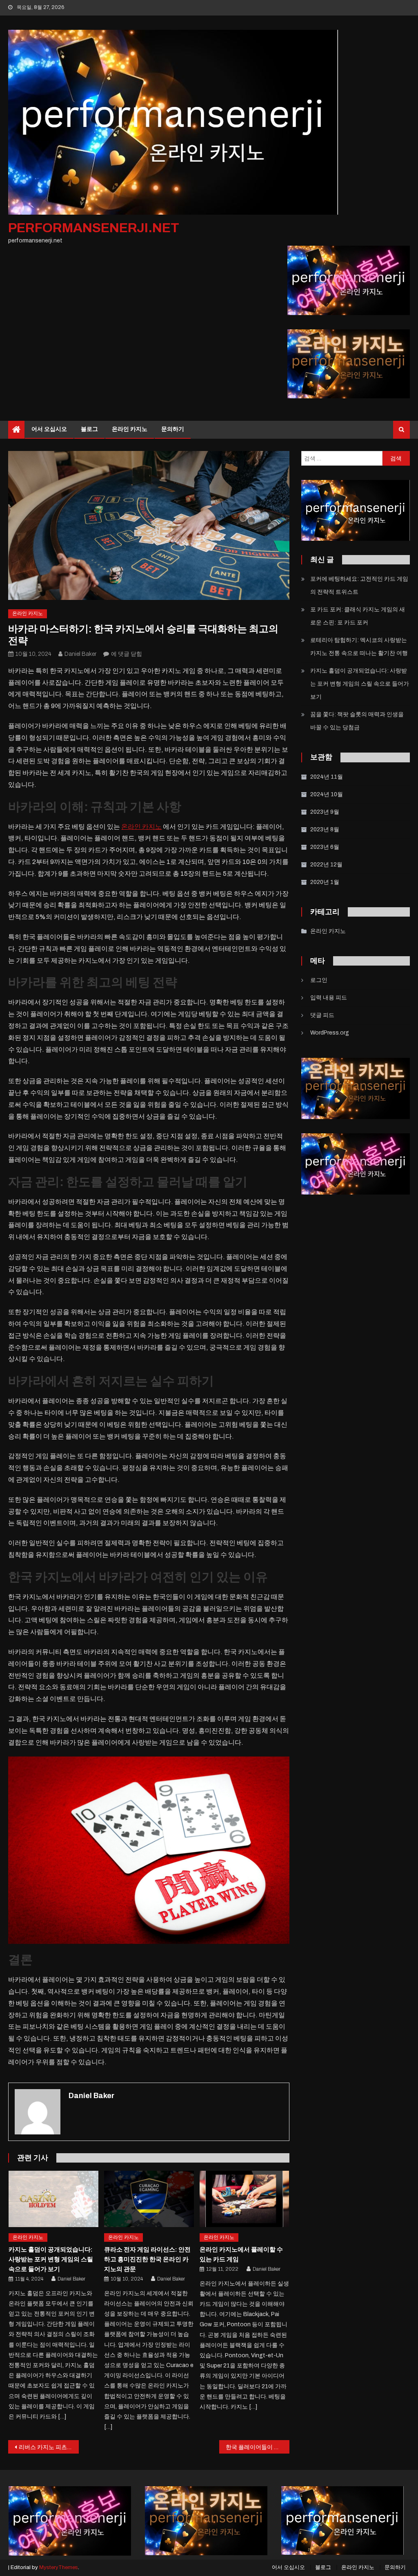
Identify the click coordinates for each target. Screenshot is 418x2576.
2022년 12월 (326, 865)
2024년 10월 (327, 794)
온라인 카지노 (130, 429)
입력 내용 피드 (329, 998)
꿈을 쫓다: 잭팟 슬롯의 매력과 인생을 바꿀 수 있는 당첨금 (357, 721)
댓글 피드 (322, 1015)
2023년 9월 (325, 812)
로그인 (319, 980)
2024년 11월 (327, 777)
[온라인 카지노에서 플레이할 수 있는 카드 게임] (245, 2199)
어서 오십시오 (49, 429)
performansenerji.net (94, 228)
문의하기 (173, 429)
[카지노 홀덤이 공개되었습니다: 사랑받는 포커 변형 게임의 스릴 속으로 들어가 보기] (53, 2199)
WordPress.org (330, 1033)
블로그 (89, 429)
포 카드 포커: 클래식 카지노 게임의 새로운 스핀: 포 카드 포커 (358, 616)
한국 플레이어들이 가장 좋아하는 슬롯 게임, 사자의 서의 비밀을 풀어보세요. (258, 2447)
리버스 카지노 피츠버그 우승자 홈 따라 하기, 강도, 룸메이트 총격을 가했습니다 (49, 2447)
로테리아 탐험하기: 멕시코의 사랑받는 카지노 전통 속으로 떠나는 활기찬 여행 (359, 647)
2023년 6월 (325, 847)
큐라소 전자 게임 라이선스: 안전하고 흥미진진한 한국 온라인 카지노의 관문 (147, 2259)
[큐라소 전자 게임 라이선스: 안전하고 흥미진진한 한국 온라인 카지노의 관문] (149, 2199)
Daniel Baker (80, 654)
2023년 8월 (325, 829)
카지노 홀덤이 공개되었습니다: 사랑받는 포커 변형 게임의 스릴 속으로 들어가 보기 (51, 2259)
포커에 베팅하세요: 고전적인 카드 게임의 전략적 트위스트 (359, 585)
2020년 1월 (325, 882)
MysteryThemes (59, 2567)
